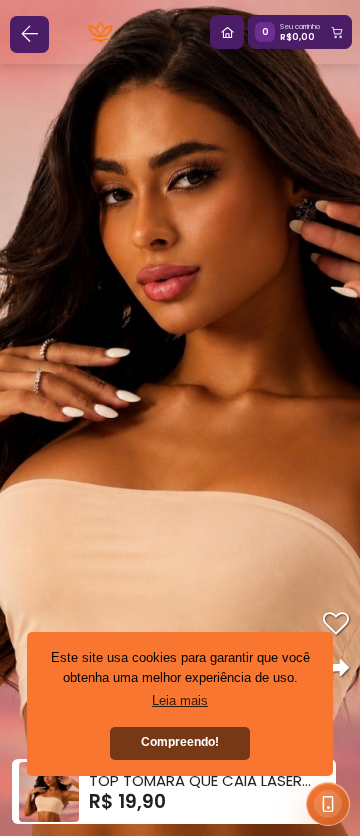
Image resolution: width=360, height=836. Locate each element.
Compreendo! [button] (180, 742)
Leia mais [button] (180, 700)
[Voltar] (29, 34)
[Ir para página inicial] (227, 32)
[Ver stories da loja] (101, 32)
